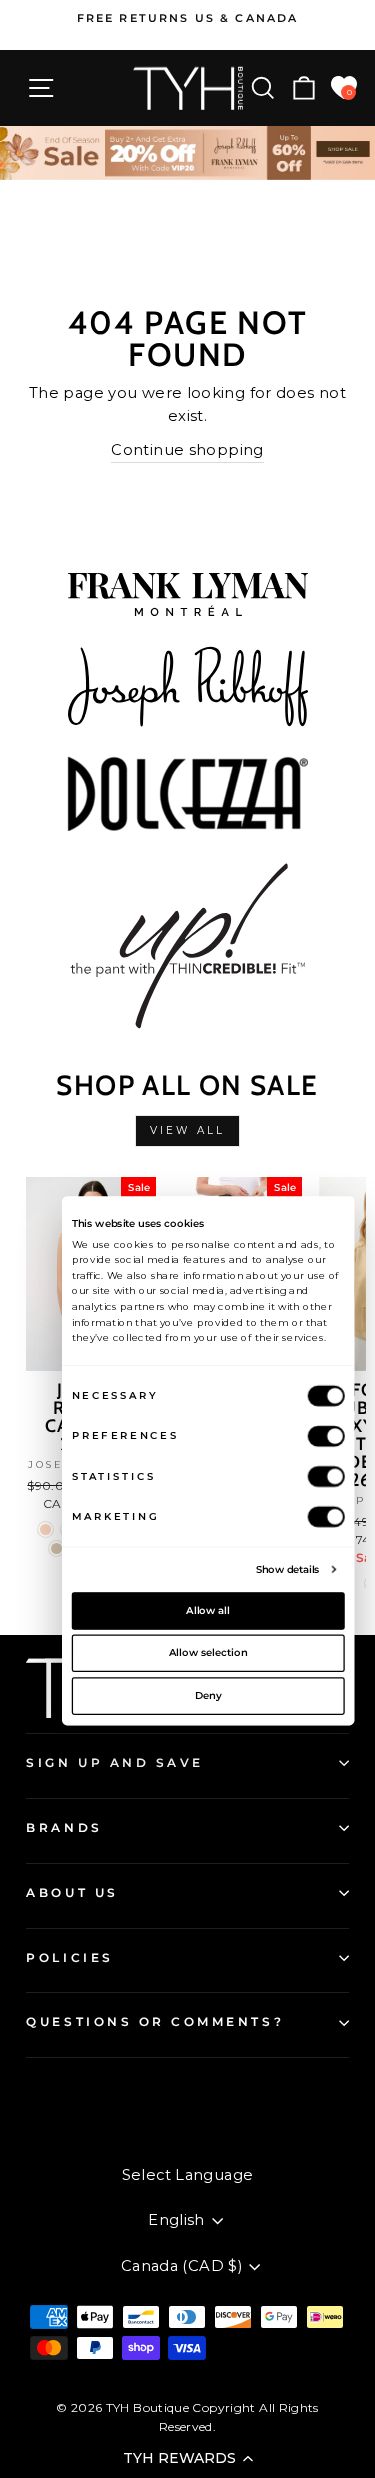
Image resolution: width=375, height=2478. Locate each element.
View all (187, 1130)
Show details (287, 1569)
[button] (187, 2458)
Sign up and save (115, 1763)
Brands (64, 1828)
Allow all (208, 1610)
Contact (54, 2092)
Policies (69, 1958)
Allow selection (207, 1653)
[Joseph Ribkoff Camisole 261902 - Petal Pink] (45, 1529)
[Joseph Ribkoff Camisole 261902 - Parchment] (56, 1548)
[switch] (325, 1435)
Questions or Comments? (155, 2022)
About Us (72, 1893)
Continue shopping (187, 450)
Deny (207, 1695)
